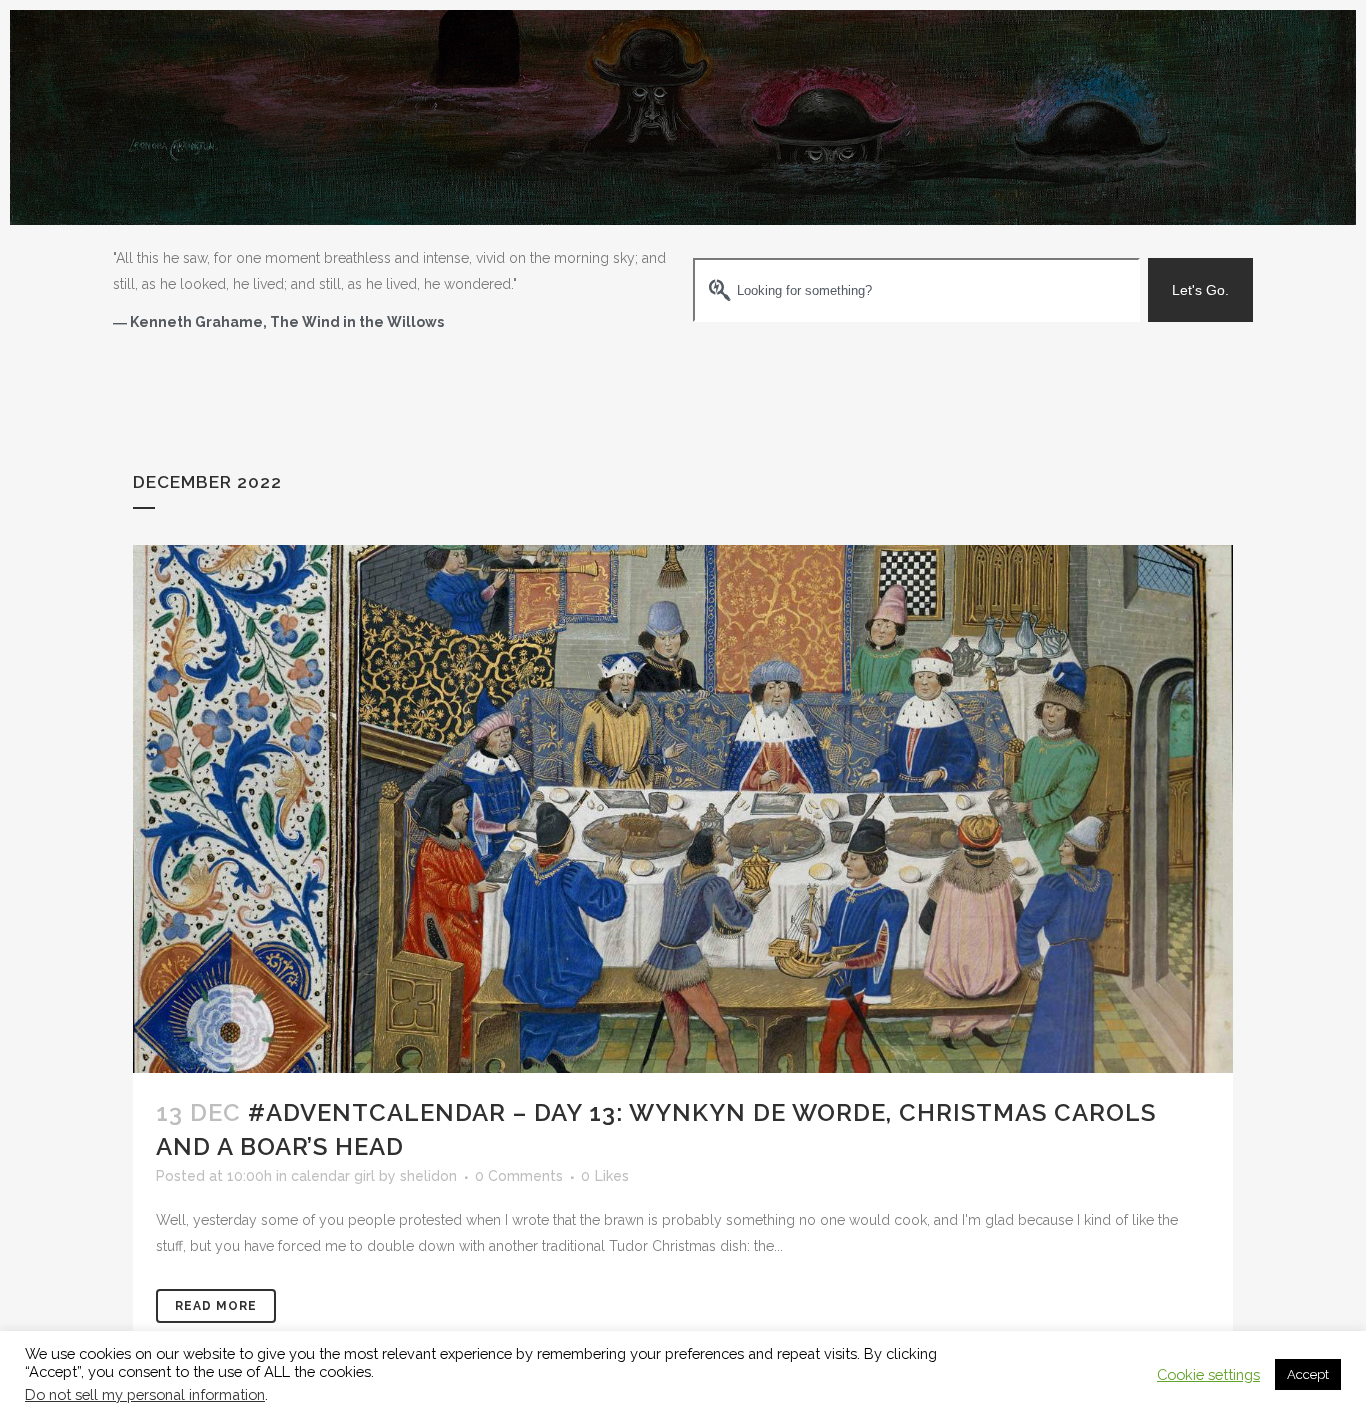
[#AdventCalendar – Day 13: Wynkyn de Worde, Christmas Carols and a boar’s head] (683, 809)
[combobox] (916, 290)
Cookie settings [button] (1208, 1374)
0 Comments (519, 1176)
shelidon (428, 1176)
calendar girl (333, 1176)
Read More (216, 1306)
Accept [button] (1308, 1374)
